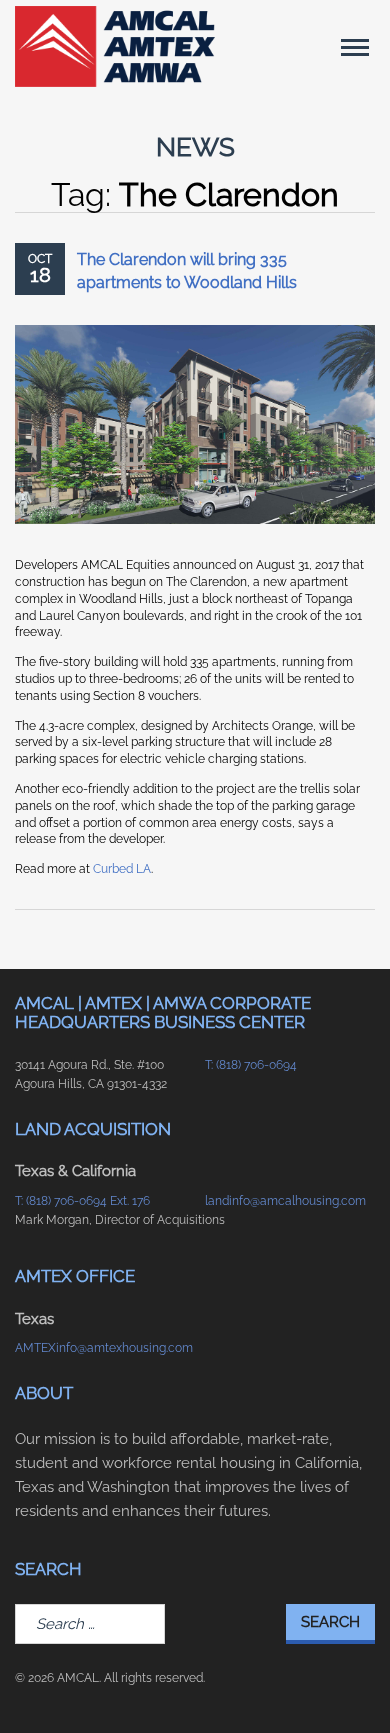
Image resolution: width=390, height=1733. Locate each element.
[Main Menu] (355, 47)
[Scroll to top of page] (351, 1686)
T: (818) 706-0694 (251, 1065)
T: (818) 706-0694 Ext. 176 (82, 1201)
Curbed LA (122, 869)
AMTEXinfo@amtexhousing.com (100, 1348)
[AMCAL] (115, 46)
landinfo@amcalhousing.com (285, 1201)
